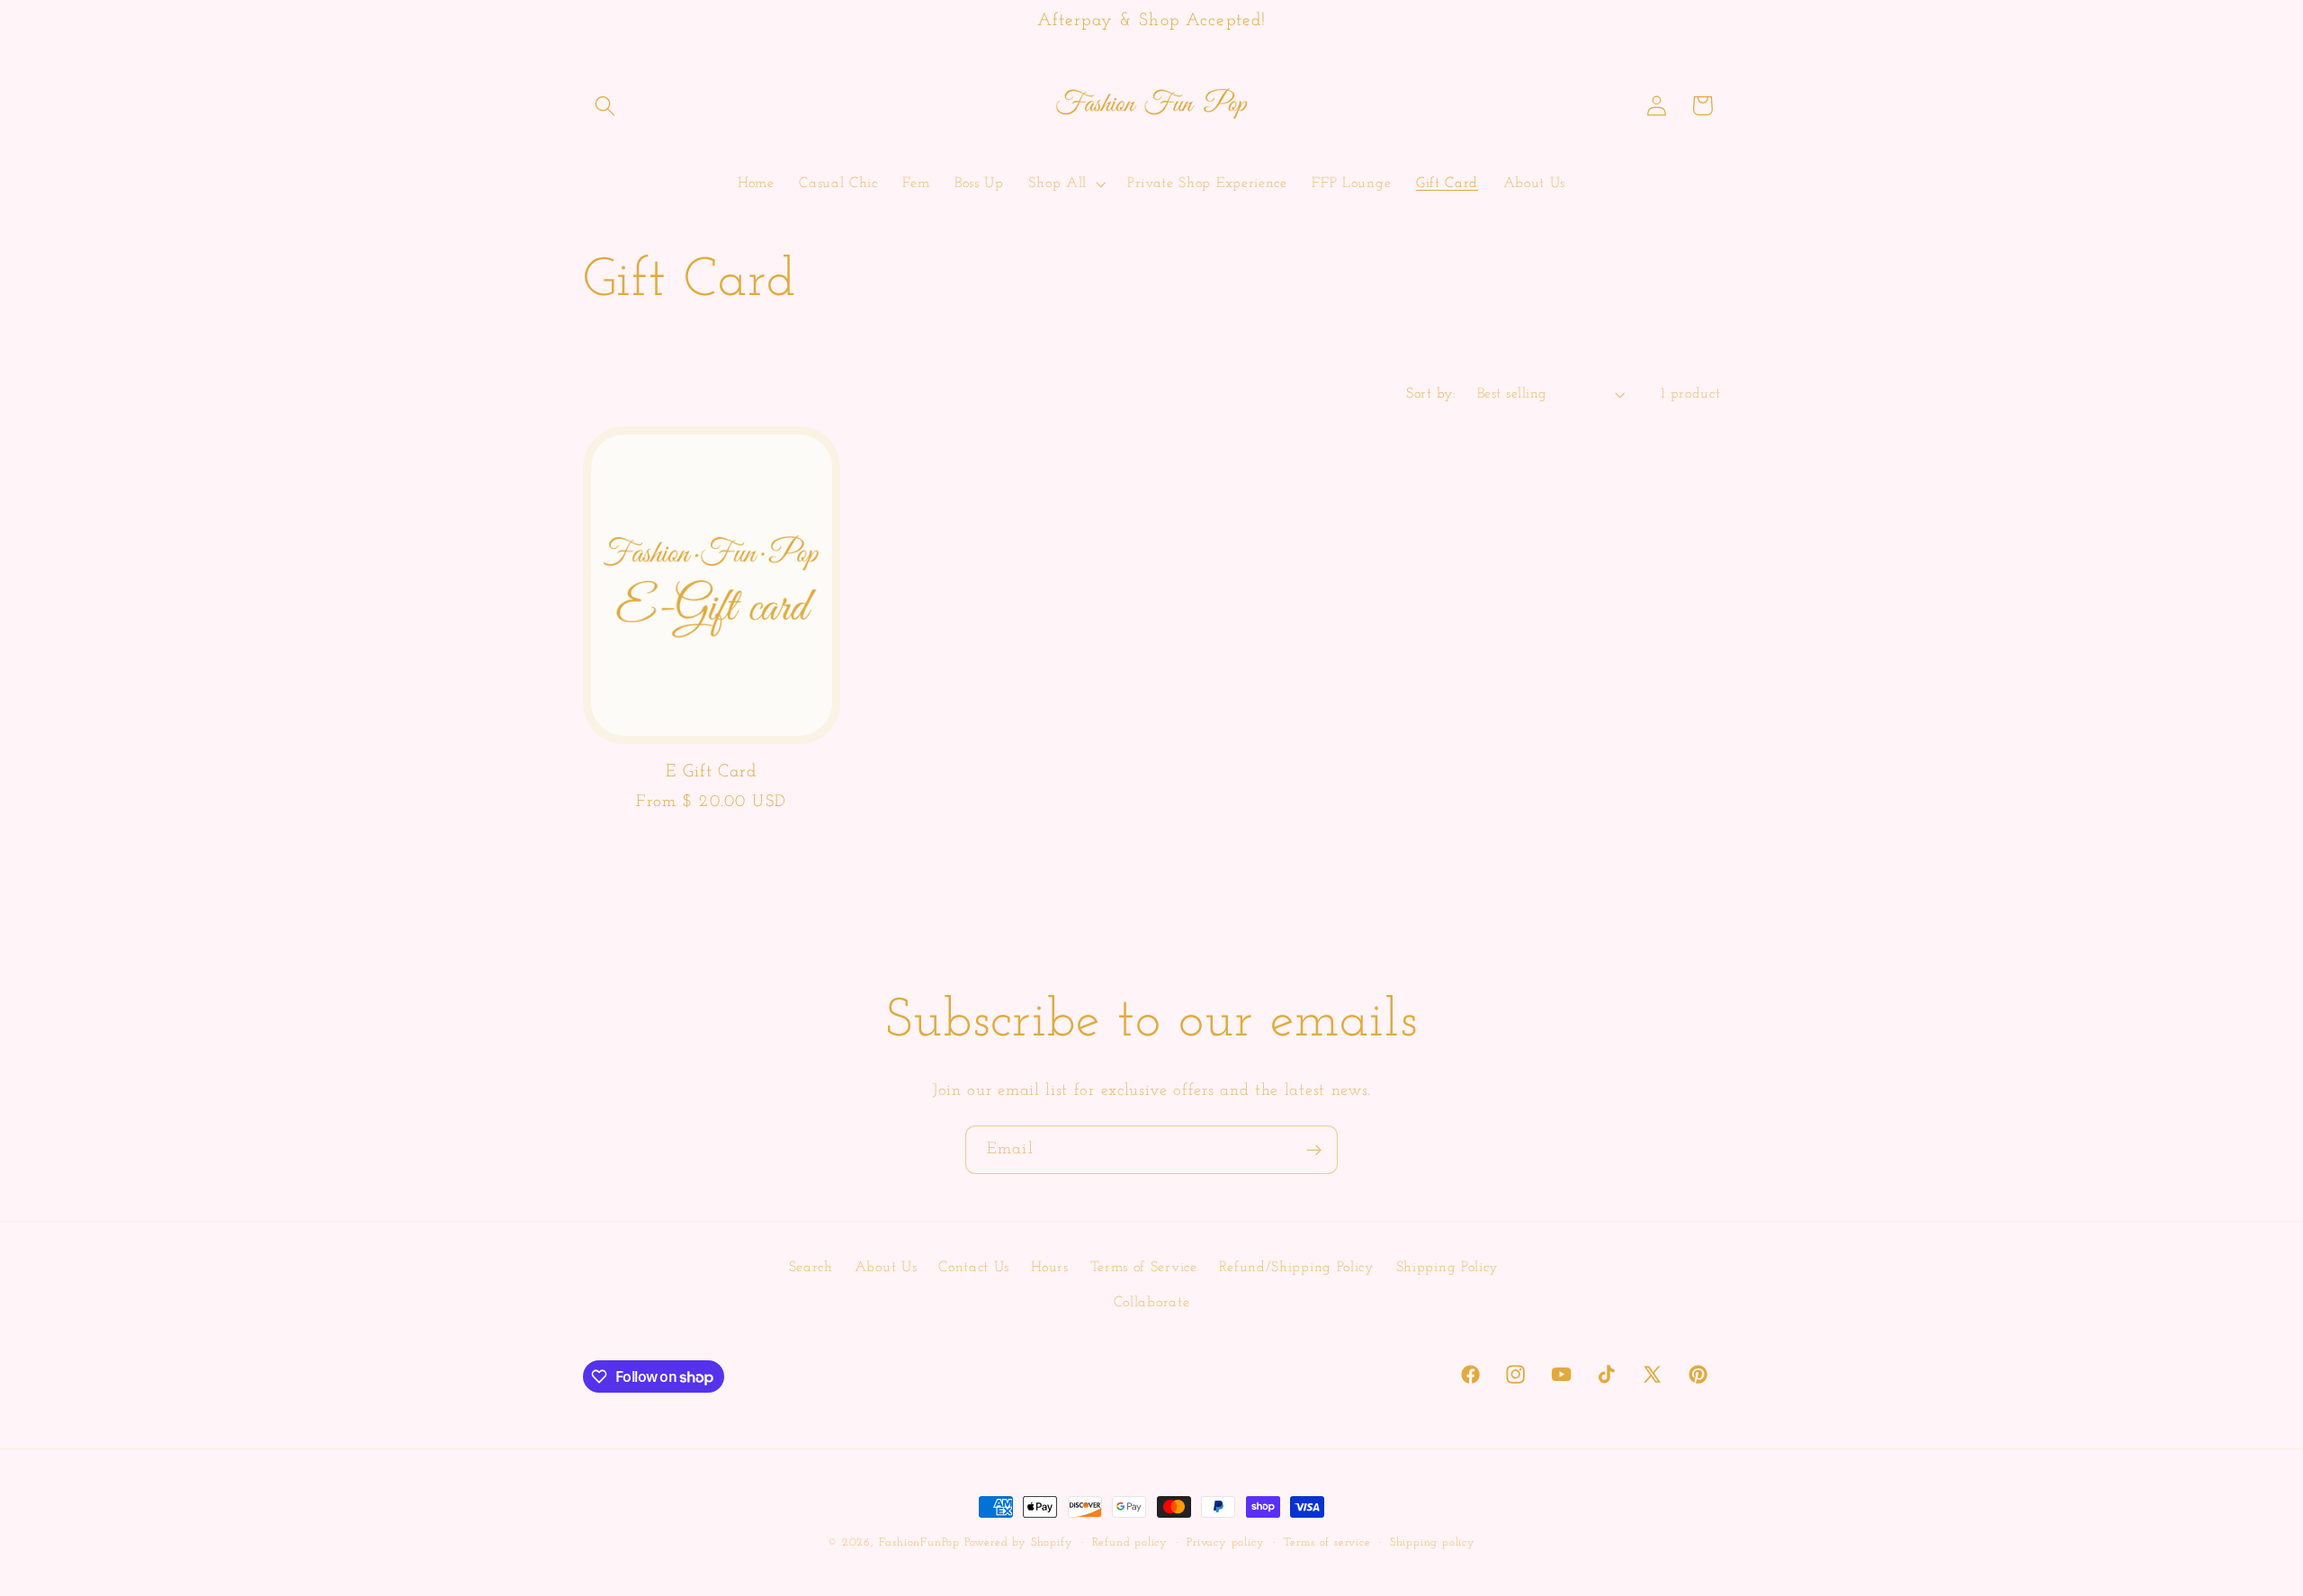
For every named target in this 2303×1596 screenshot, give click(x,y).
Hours (1049, 1268)
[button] (606, 106)
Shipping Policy (1447, 1268)
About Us (886, 1268)
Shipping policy (1433, 1543)
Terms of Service (1144, 1268)
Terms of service (1327, 1543)
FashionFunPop (919, 1543)
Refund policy (1130, 1543)
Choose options (711, 859)
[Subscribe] (1314, 1150)
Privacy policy (1225, 1543)
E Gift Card (711, 772)
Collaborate (1152, 1303)
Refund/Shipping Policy (1297, 1268)
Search (811, 1268)
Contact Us (974, 1268)
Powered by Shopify (1019, 1543)
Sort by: (1431, 394)
